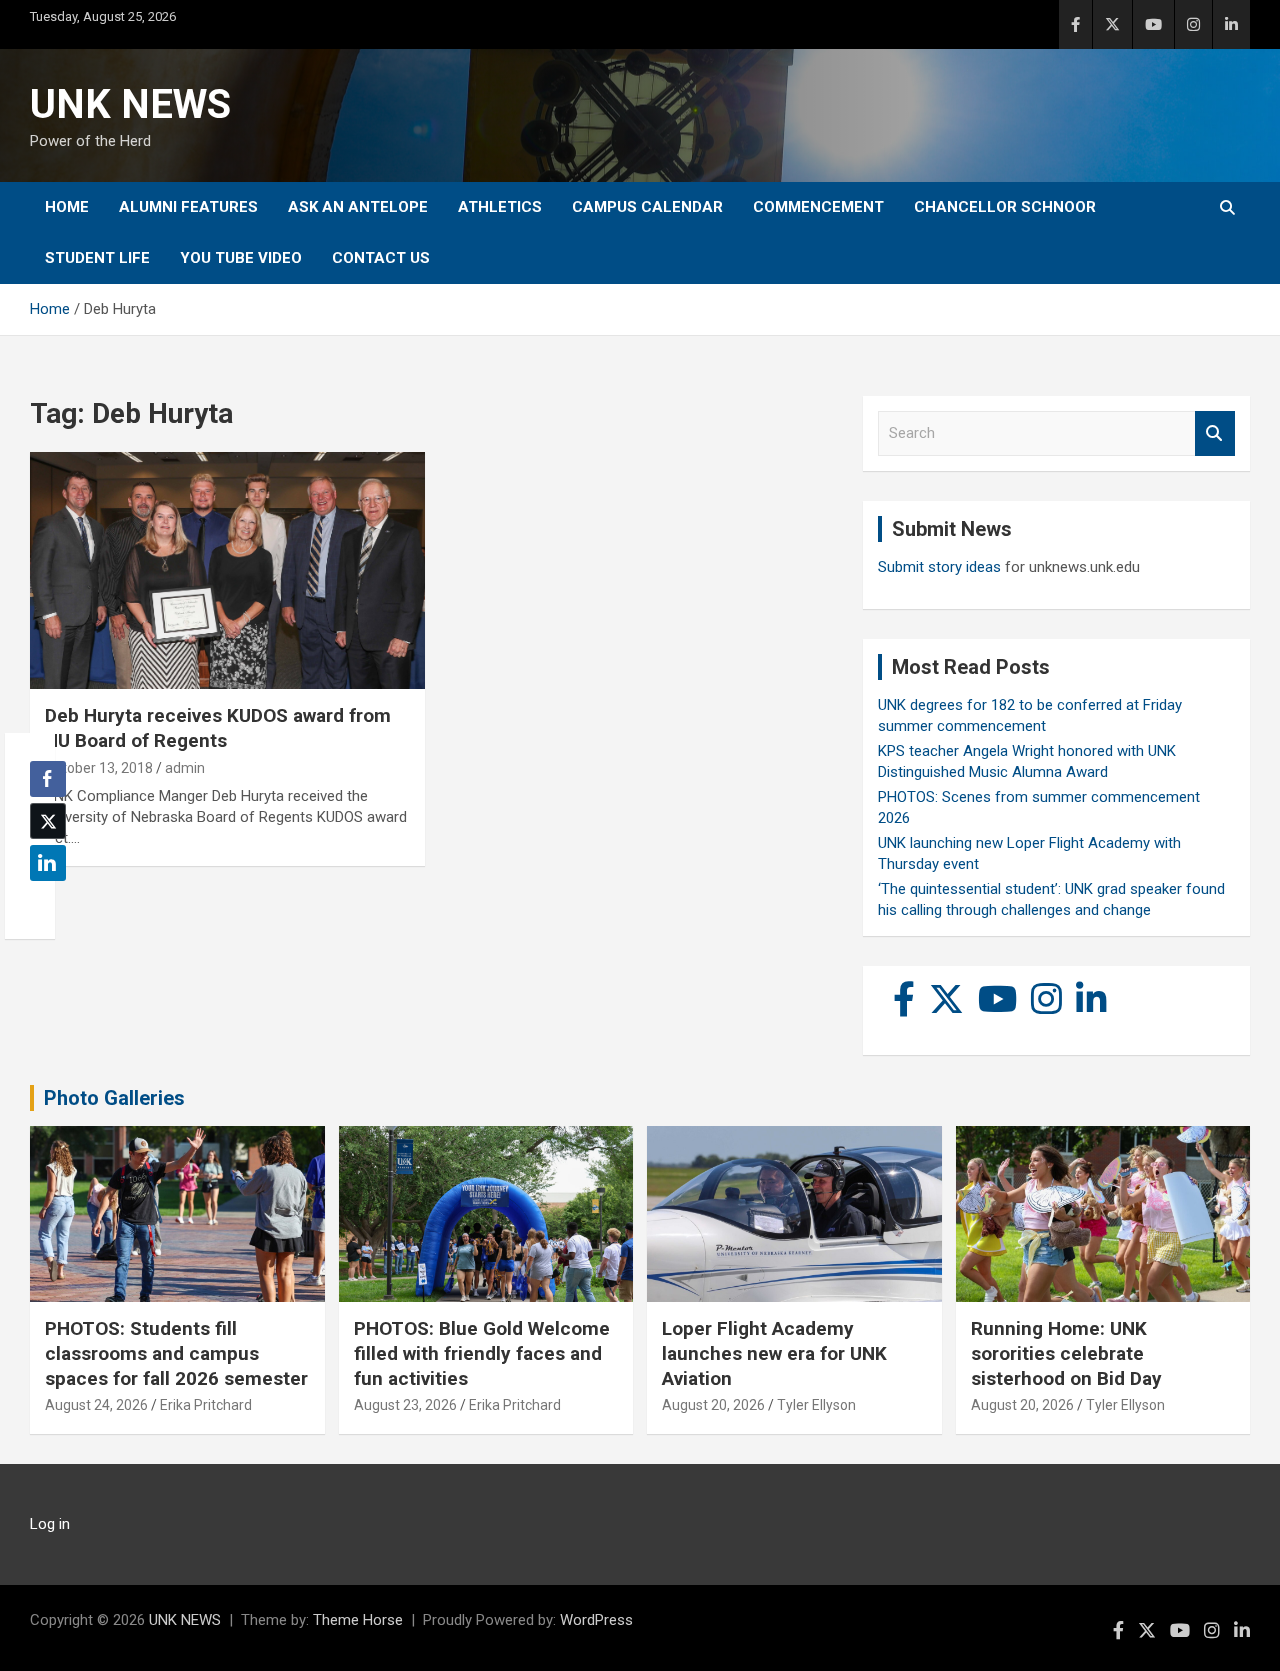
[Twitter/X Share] (48, 821)
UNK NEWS (130, 104)
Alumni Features (188, 207)
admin (185, 768)
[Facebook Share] (48, 779)
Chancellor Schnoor (1005, 207)
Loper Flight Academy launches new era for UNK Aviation (774, 1353)
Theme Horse (358, 1620)
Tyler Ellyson (816, 1405)
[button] (42, 902)
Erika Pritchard (206, 1405)
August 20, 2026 (713, 1405)
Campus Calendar (647, 207)
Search (1215, 433)
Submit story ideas (939, 567)
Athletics (500, 207)
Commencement (818, 207)
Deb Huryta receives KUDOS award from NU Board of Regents (218, 728)
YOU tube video (241, 258)
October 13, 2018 (99, 768)
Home (67, 207)
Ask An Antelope (358, 207)
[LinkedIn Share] (48, 863)
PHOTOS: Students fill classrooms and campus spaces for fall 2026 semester (176, 1353)
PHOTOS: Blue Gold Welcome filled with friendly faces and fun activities (482, 1353)
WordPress (596, 1620)
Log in (50, 1524)
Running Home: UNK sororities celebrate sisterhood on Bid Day (1066, 1353)
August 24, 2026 (96, 1405)
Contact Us (381, 258)
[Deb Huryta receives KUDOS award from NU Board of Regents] (227, 571)
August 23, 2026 (405, 1405)
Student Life (97, 258)
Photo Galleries (114, 1098)
